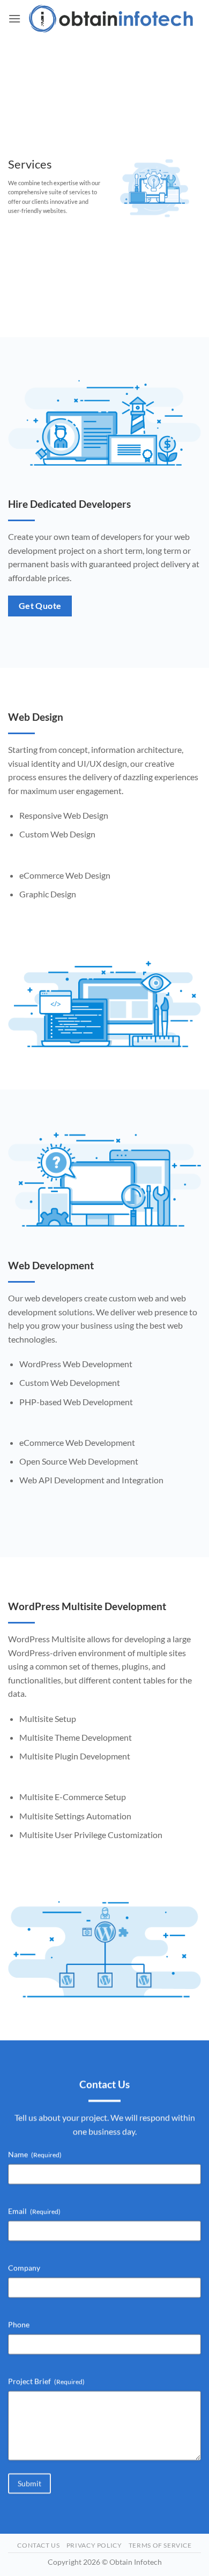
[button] (14, 18)
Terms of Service (160, 2545)
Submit (29, 2483)
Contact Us (38, 2545)
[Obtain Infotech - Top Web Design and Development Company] (111, 18)
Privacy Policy (94, 2545)
